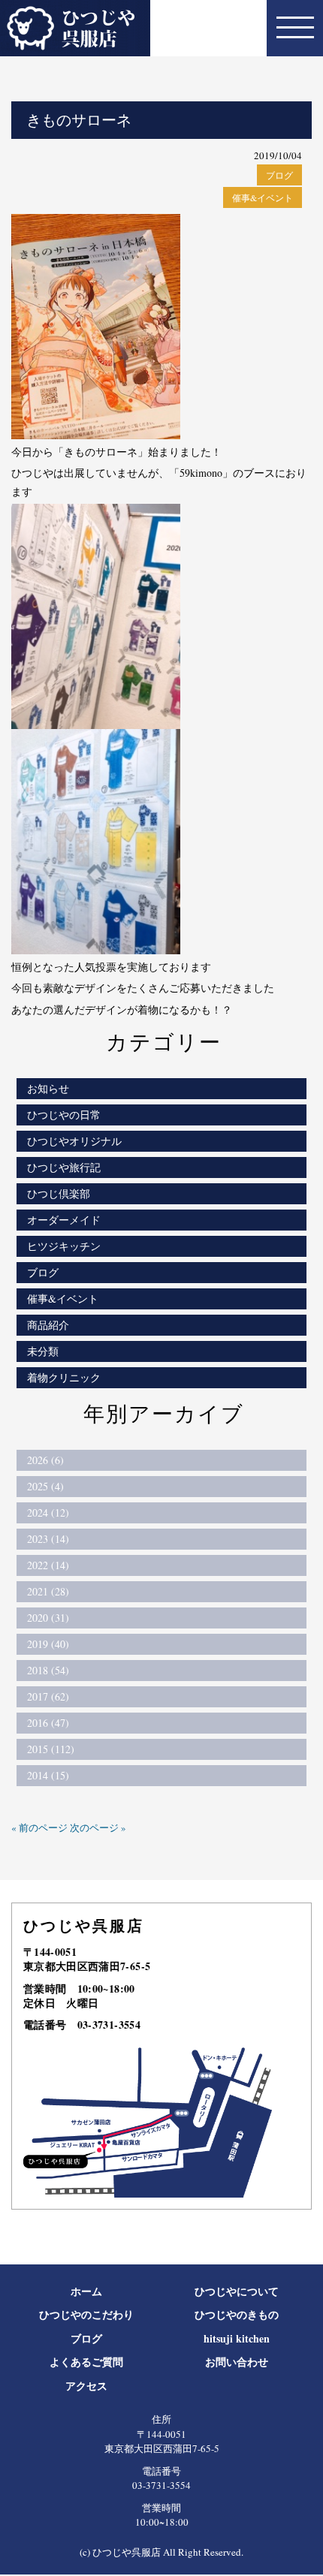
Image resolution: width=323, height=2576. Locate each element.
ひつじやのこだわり (86, 2314)
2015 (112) (51, 1749)
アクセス (86, 2386)
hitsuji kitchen (237, 2338)
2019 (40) (48, 1644)
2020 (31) (48, 1618)
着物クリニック (64, 1377)
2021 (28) (48, 1591)
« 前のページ (39, 1827)
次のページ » (98, 1827)
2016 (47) (48, 1723)
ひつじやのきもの (237, 2314)
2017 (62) (48, 1696)
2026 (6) (45, 1460)
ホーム (86, 2291)
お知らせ (48, 1088)
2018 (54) (48, 1670)
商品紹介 (48, 1325)
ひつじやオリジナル (74, 1141)
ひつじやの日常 (64, 1115)
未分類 (43, 1351)
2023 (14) (48, 1539)
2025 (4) (45, 1486)
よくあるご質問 (86, 2362)
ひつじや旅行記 (64, 1167)
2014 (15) (48, 1775)
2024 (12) (48, 1512)
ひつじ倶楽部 (59, 1193)
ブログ (279, 175)
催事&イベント (263, 197)
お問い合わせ (237, 2362)
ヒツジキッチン (64, 1246)
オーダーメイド (64, 1220)
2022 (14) (48, 1565)
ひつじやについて (237, 2291)
